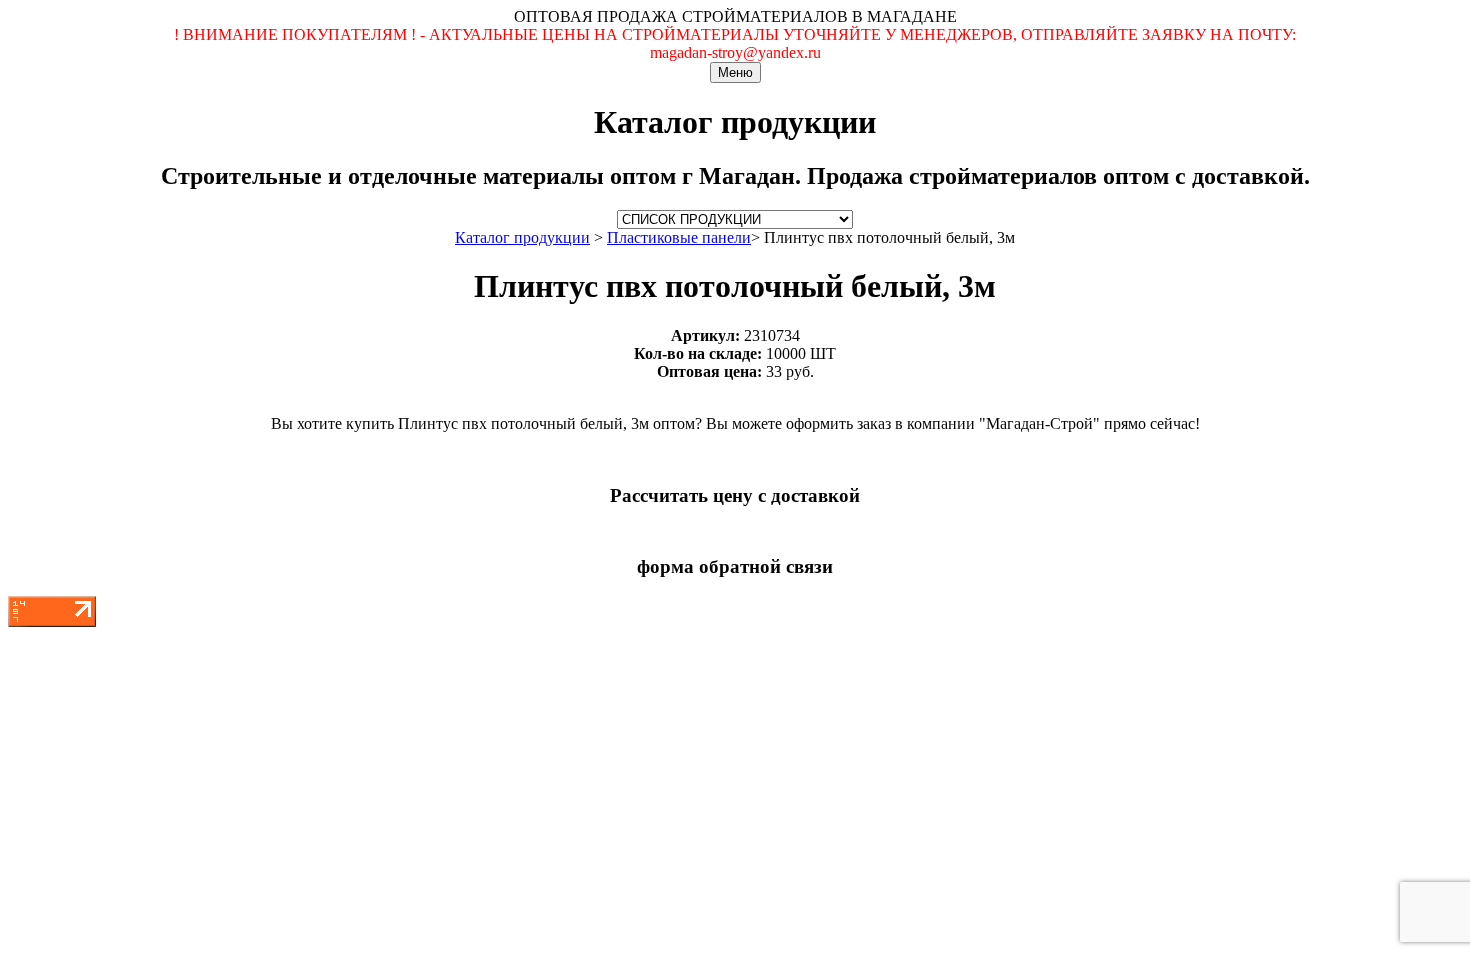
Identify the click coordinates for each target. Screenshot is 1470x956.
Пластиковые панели (679, 237)
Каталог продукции (522, 237)
